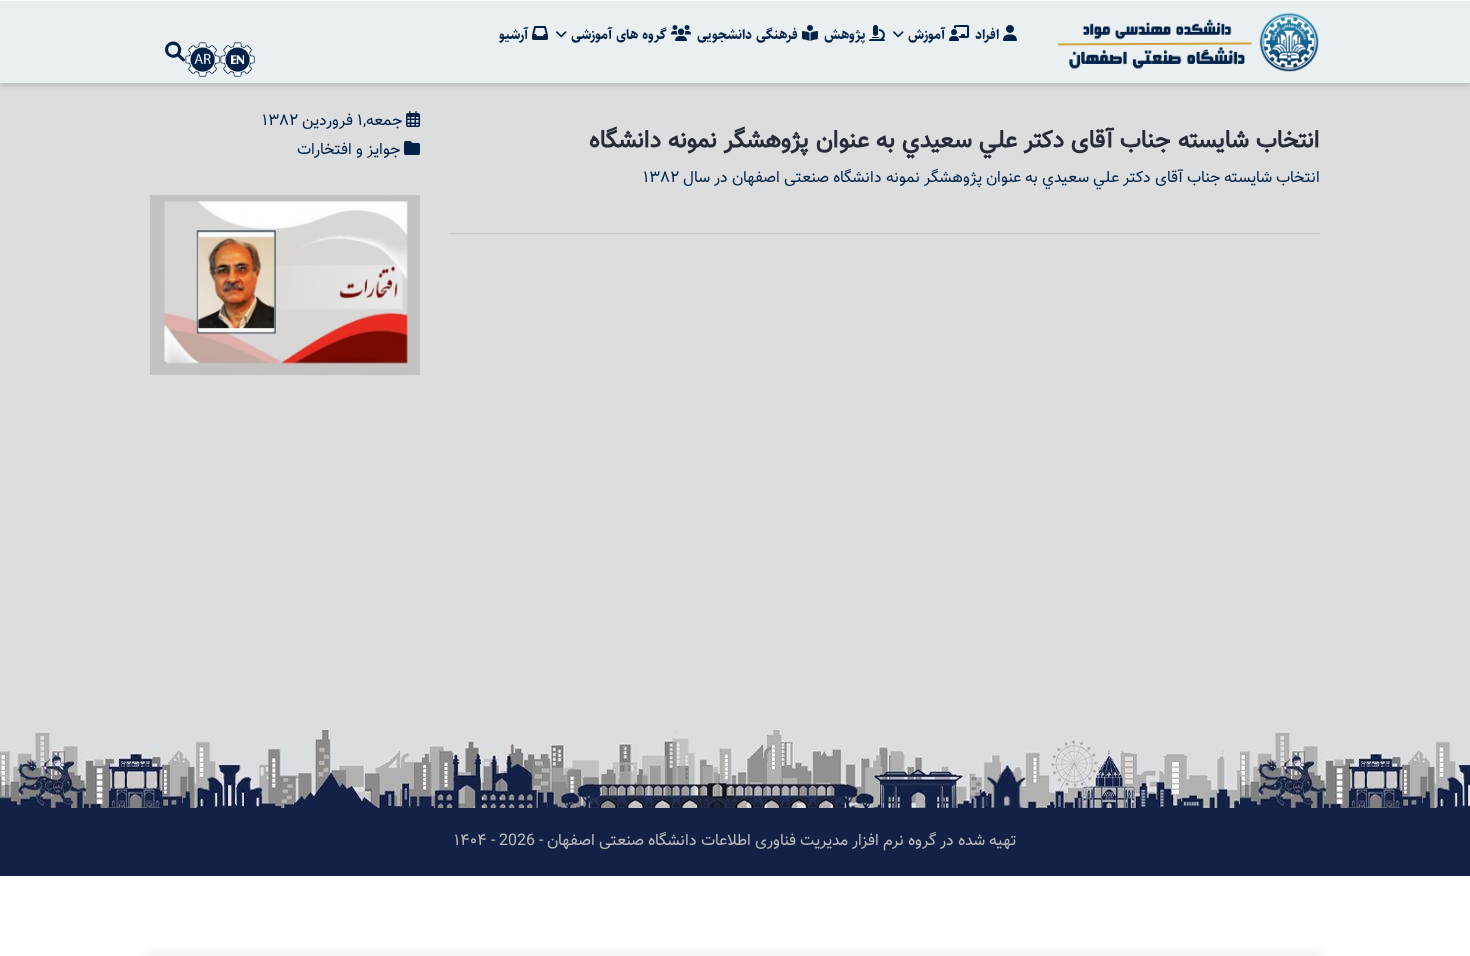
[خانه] (1185, 42)
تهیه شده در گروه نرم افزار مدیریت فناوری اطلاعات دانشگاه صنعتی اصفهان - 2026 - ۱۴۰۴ (735, 841)
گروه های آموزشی (619, 35)
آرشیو (515, 35)
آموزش (926, 35)
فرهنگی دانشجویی (749, 35)
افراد (989, 35)
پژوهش (846, 35)
